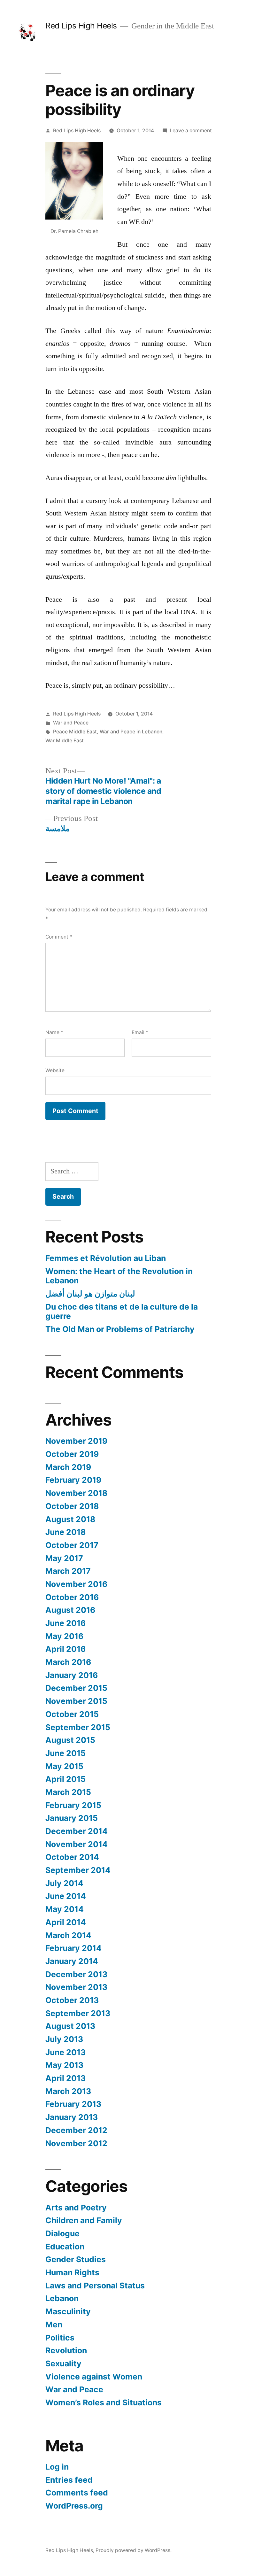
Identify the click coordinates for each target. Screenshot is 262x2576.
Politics (60, 2338)
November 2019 (76, 1441)
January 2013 (72, 2117)
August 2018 (70, 1519)
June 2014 (66, 1896)
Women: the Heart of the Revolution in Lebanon (119, 1276)
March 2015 (68, 1792)
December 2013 (76, 1974)
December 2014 (77, 1831)
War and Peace (71, 723)
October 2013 (72, 2000)
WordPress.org (74, 2506)
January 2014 (72, 1961)
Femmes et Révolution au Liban (106, 1258)
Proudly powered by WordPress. (134, 2550)
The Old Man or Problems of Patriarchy (120, 1329)
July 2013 (64, 2039)
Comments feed (77, 2493)
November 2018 (76, 1493)
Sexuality (63, 2363)
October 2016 (72, 1597)
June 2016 (65, 1623)
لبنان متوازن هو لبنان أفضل (90, 1294)
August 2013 (70, 2026)
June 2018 (65, 1532)
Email (140, 1032)
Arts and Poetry (76, 2208)
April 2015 (65, 1779)
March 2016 (68, 1662)
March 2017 (68, 1571)
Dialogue (62, 2233)
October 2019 (72, 1454)
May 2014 (65, 1909)
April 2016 (65, 1649)
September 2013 (78, 2013)
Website (55, 1070)
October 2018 (72, 1506)
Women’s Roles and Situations (104, 2402)
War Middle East (65, 741)
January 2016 (72, 1675)
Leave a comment (191, 131)
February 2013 (73, 2104)
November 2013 (76, 1987)
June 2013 (65, 2052)
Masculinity (68, 2311)
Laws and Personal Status (95, 2286)
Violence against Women (94, 2377)
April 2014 (66, 1922)
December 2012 (76, 2130)
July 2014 (64, 1883)
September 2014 (78, 1870)
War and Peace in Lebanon (131, 732)
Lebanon (62, 2298)
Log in (57, 2467)
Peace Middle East (75, 732)
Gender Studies (76, 2259)
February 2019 (73, 1480)
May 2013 (64, 2065)
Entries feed (69, 2480)
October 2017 (72, 1545)
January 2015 (72, 1818)
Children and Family (84, 2220)
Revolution (66, 2350)
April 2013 (65, 2078)
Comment (59, 937)
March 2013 (68, 2091)
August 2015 (70, 1740)
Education (65, 2247)
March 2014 (68, 1935)
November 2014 (77, 1844)
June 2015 (65, 1753)
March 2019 (68, 1467)
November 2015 (76, 1701)
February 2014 (73, 1948)
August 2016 (70, 1610)
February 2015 (73, 1805)
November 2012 (76, 2143)
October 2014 (72, 1857)
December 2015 (76, 1688)
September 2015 (78, 1727)
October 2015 (72, 1714)
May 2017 (64, 1558)
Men (54, 2325)
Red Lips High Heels (81, 26)
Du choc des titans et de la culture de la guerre (122, 1311)
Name (54, 1032)
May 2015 (64, 1766)
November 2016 (76, 1584)
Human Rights (72, 2272)
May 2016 (64, 1636)
